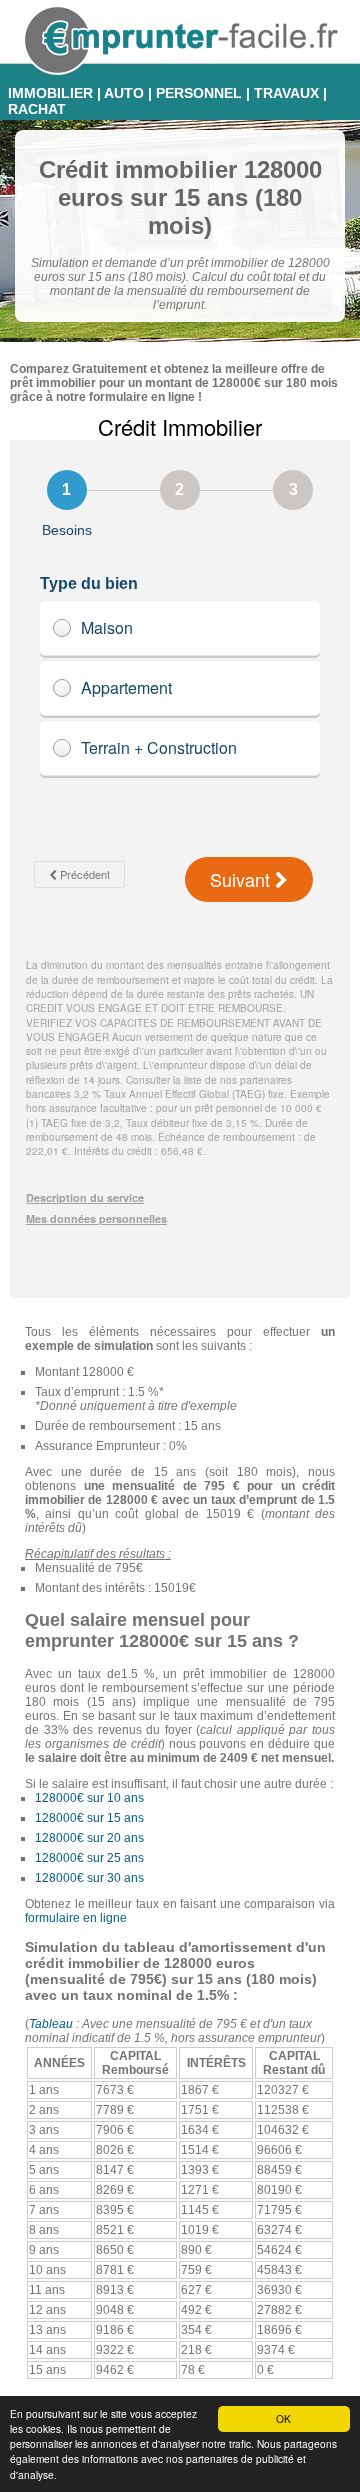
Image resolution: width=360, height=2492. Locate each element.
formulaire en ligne (76, 1918)
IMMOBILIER (50, 93)
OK (283, 2418)
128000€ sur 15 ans (89, 1818)
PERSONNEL (199, 93)
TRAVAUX (286, 93)
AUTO (124, 93)
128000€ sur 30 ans (89, 1878)
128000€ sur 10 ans (89, 1798)
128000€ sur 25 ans (89, 1858)
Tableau (51, 2024)
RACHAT (37, 109)
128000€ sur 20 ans (89, 1838)
